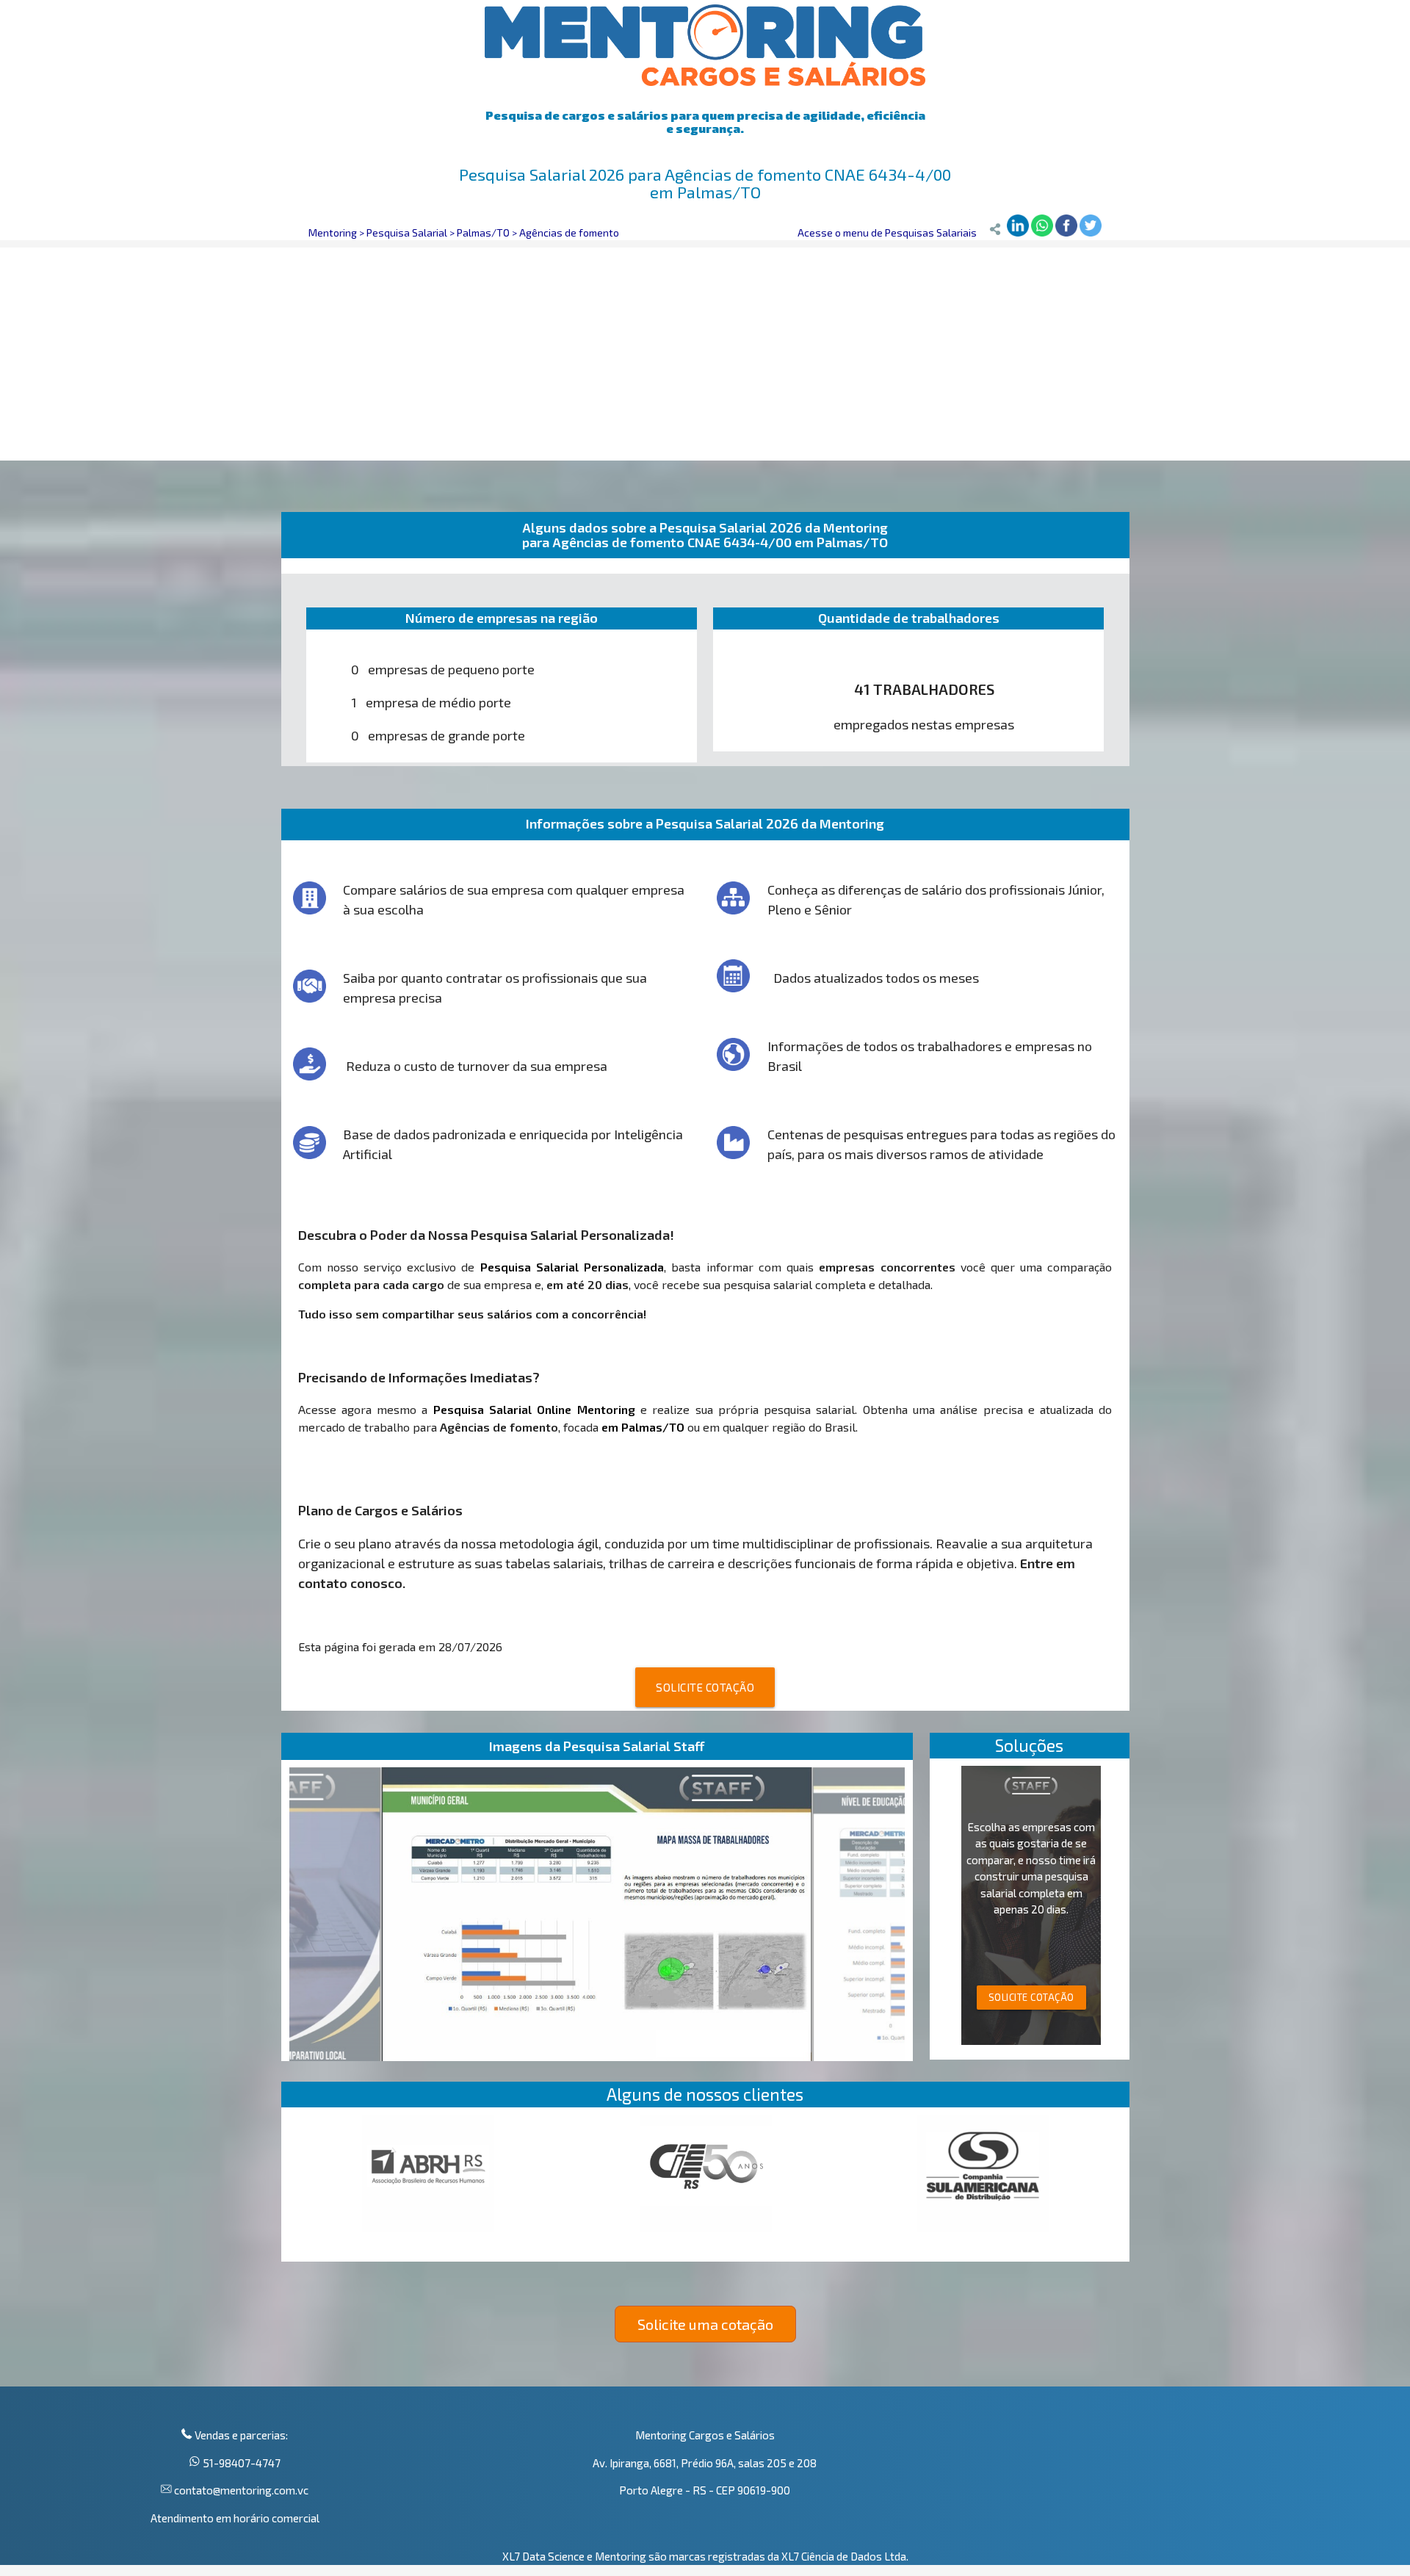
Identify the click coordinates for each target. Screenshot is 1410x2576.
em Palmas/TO (643, 1427)
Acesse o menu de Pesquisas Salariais (887, 232)
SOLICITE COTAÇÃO (705, 1687)
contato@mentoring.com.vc (240, 2490)
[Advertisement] (705, 350)
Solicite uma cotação (705, 2324)
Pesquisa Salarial (407, 232)
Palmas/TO (483, 232)
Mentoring (333, 232)
